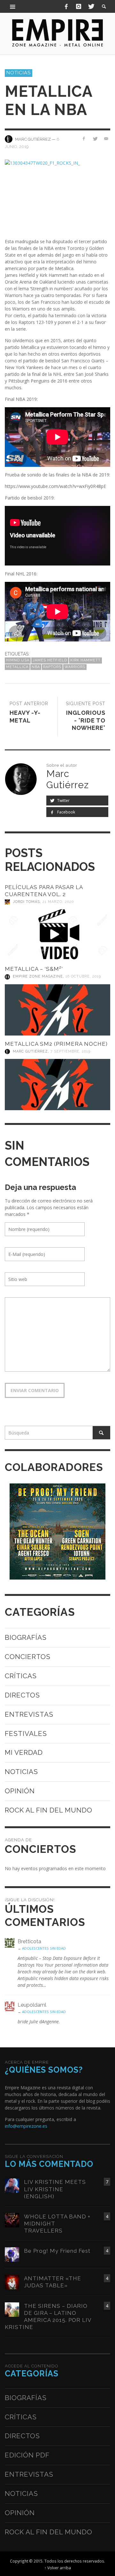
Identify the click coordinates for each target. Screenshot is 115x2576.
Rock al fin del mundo (49, 1810)
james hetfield (50, 660)
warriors (75, 667)
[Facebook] (66, 6)
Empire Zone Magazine (38, 977)
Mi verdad (24, 1752)
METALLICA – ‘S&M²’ (34, 969)
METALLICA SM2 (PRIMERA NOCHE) (56, 1044)
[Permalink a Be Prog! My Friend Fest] (12, 2254)
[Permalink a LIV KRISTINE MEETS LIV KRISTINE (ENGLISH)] (12, 2185)
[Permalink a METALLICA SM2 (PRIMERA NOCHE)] (57, 1085)
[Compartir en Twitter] (95, 139)
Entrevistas (29, 1714)
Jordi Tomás (26, 902)
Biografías (26, 1637)
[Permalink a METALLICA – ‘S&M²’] (57, 1010)
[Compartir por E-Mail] (106, 139)
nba (36, 667)
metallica (17, 667)
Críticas (21, 1676)
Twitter (63, 801)
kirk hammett (85, 660)
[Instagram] (79, 6)
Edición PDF (27, 2455)
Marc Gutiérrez (30, 1051)
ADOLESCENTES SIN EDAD (44, 1948)
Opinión (20, 1791)
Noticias (19, 73)
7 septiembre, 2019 (70, 1051)
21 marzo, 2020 (58, 902)
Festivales (26, 1734)
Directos (22, 1695)
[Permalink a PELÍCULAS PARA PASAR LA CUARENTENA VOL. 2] (57, 935)
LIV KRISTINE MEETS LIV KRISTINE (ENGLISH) (55, 2189)
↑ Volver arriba (58, 2568)
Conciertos (28, 1657)
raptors (52, 667)
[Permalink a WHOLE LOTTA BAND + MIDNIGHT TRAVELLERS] (12, 2220)
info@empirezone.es (26, 2126)
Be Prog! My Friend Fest (57, 2251)
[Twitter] (91, 6)
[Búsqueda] (13, 6)
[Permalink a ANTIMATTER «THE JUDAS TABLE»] (12, 2281)
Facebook (66, 812)
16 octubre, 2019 (83, 977)
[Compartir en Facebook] (84, 139)
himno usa (18, 660)
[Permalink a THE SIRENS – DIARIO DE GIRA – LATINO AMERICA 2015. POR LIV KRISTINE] (12, 2309)
